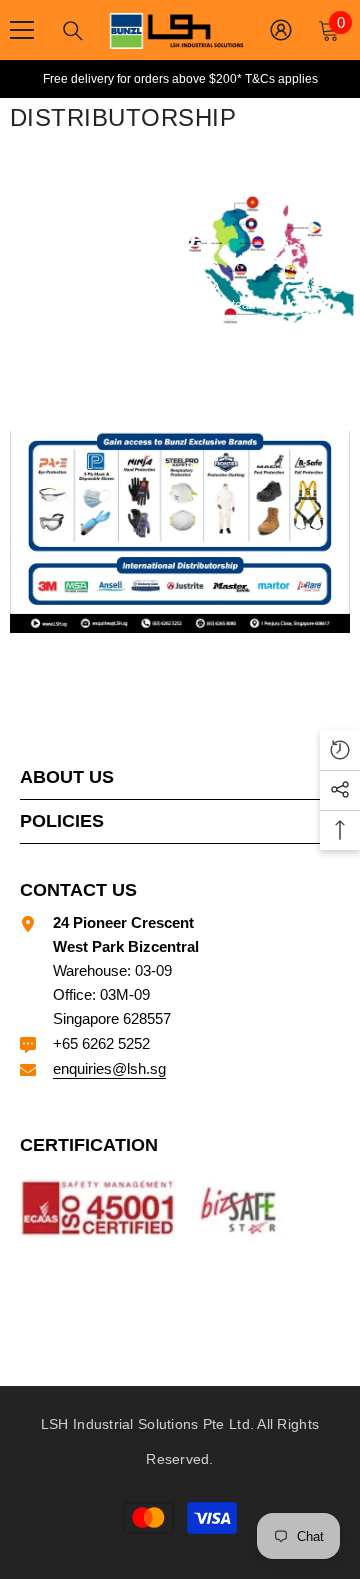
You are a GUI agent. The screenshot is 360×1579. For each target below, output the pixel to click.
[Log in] (281, 30)
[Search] (73, 31)
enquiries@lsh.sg (109, 1068)
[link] (180, 532)
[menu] (22, 30)
